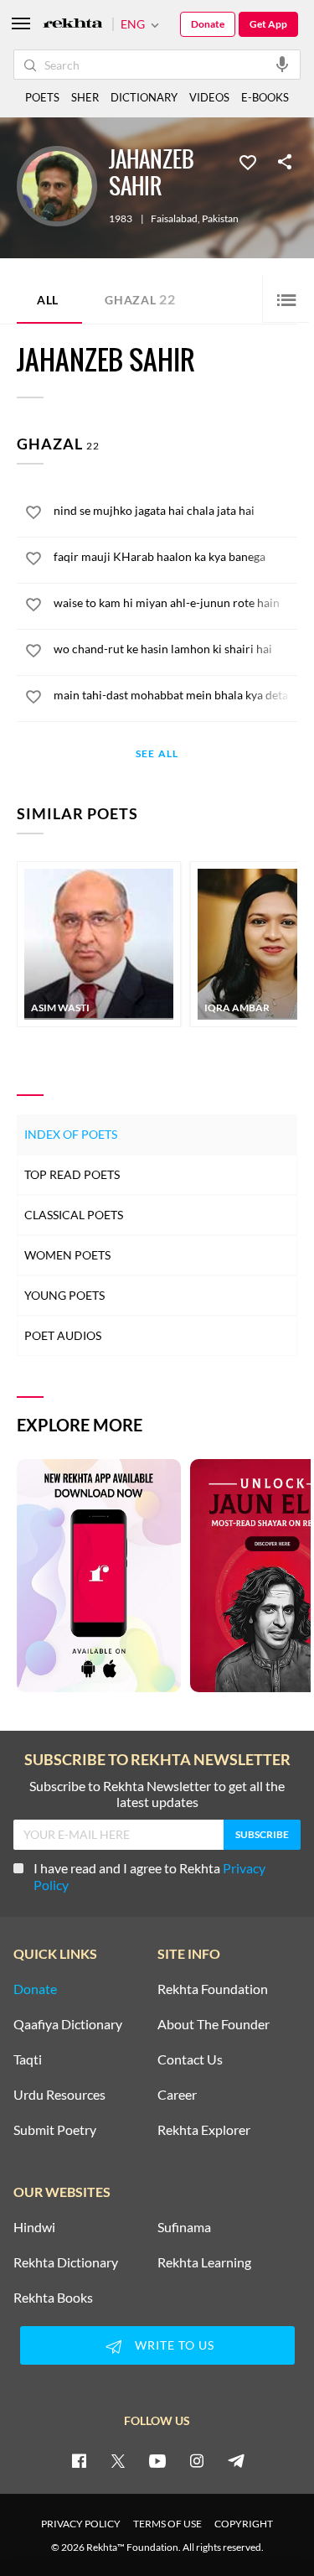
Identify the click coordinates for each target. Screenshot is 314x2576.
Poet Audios (63, 1335)
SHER (85, 97)
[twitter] (118, 2460)
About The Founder (214, 2024)
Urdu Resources (59, 2095)
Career (177, 2095)
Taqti (28, 2059)
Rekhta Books (53, 2298)
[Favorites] (248, 161)
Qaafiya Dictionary (68, 2024)
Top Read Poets (72, 1174)
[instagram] (197, 2460)
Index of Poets (71, 1134)
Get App (268, 24)
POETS (42, 97)
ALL (48, 300)
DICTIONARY (144, 97)
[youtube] (157, 2460)
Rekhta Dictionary (66, 2262)
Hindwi (34, 2227)
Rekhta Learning (204, 2262)
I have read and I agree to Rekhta (149, 1876)
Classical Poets (74, 1215)
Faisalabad (174, 219)
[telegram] (236, 2460)
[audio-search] (282, 64)
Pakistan (220, 219)
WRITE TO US (175, 2345)
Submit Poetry (55, 2130)
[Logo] (73, 25)
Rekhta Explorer (204, 2130)
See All (157, 754)
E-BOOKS (265, 97)
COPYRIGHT (244, 2524)
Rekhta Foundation (213, 1989)
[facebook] (79, 2460)
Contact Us (190, 2059)
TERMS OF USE (167, 2524)
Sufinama (184, 2227)
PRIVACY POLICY (81, 2524)
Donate (208, 24)
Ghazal (140, 299)
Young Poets (64, 1295)
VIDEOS (209, 97)
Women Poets (67, 1255)
